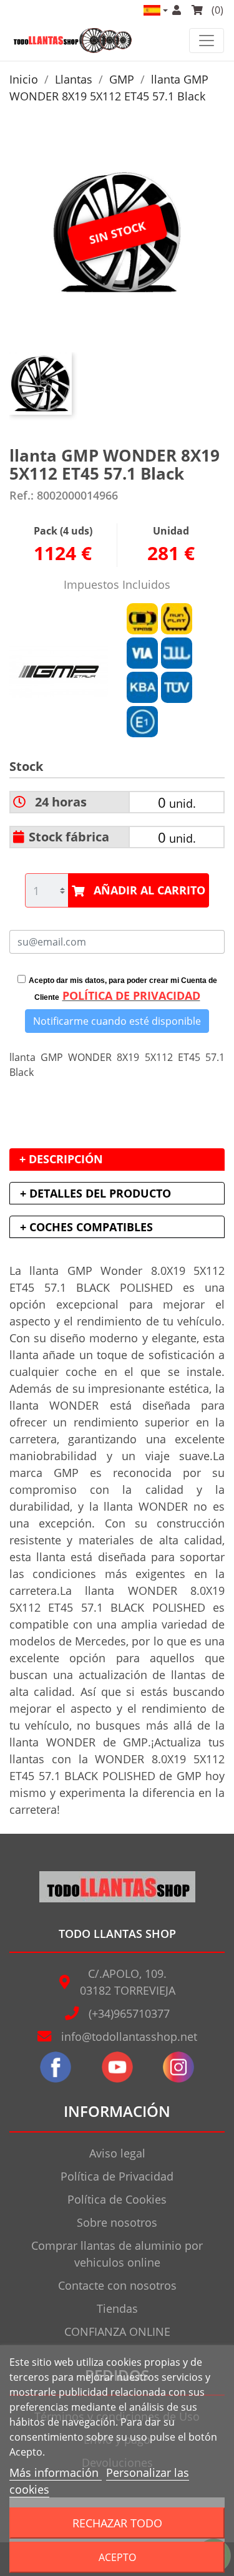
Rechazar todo (117, 2523)
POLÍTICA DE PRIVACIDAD (131, 995)
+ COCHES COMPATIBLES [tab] (86, 1227)
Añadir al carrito (149, 890)
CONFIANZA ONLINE (117, 2331)
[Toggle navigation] (207, 41)
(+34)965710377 (129, 2013)
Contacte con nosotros (117, 2285)
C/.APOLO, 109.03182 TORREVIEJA (128, 1982)
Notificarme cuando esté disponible (117, 1021)
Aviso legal (117, 2153)
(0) (216, 10)
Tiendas (117, 2308)
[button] (155, 10)
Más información (56, 2472)
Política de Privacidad (117, 2176)
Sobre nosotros (117, 2222)
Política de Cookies (117, 2199)
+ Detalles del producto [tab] (95, 1193)
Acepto (117, 2557)
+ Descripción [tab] (61, 1159)
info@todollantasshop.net (129, 2036)
